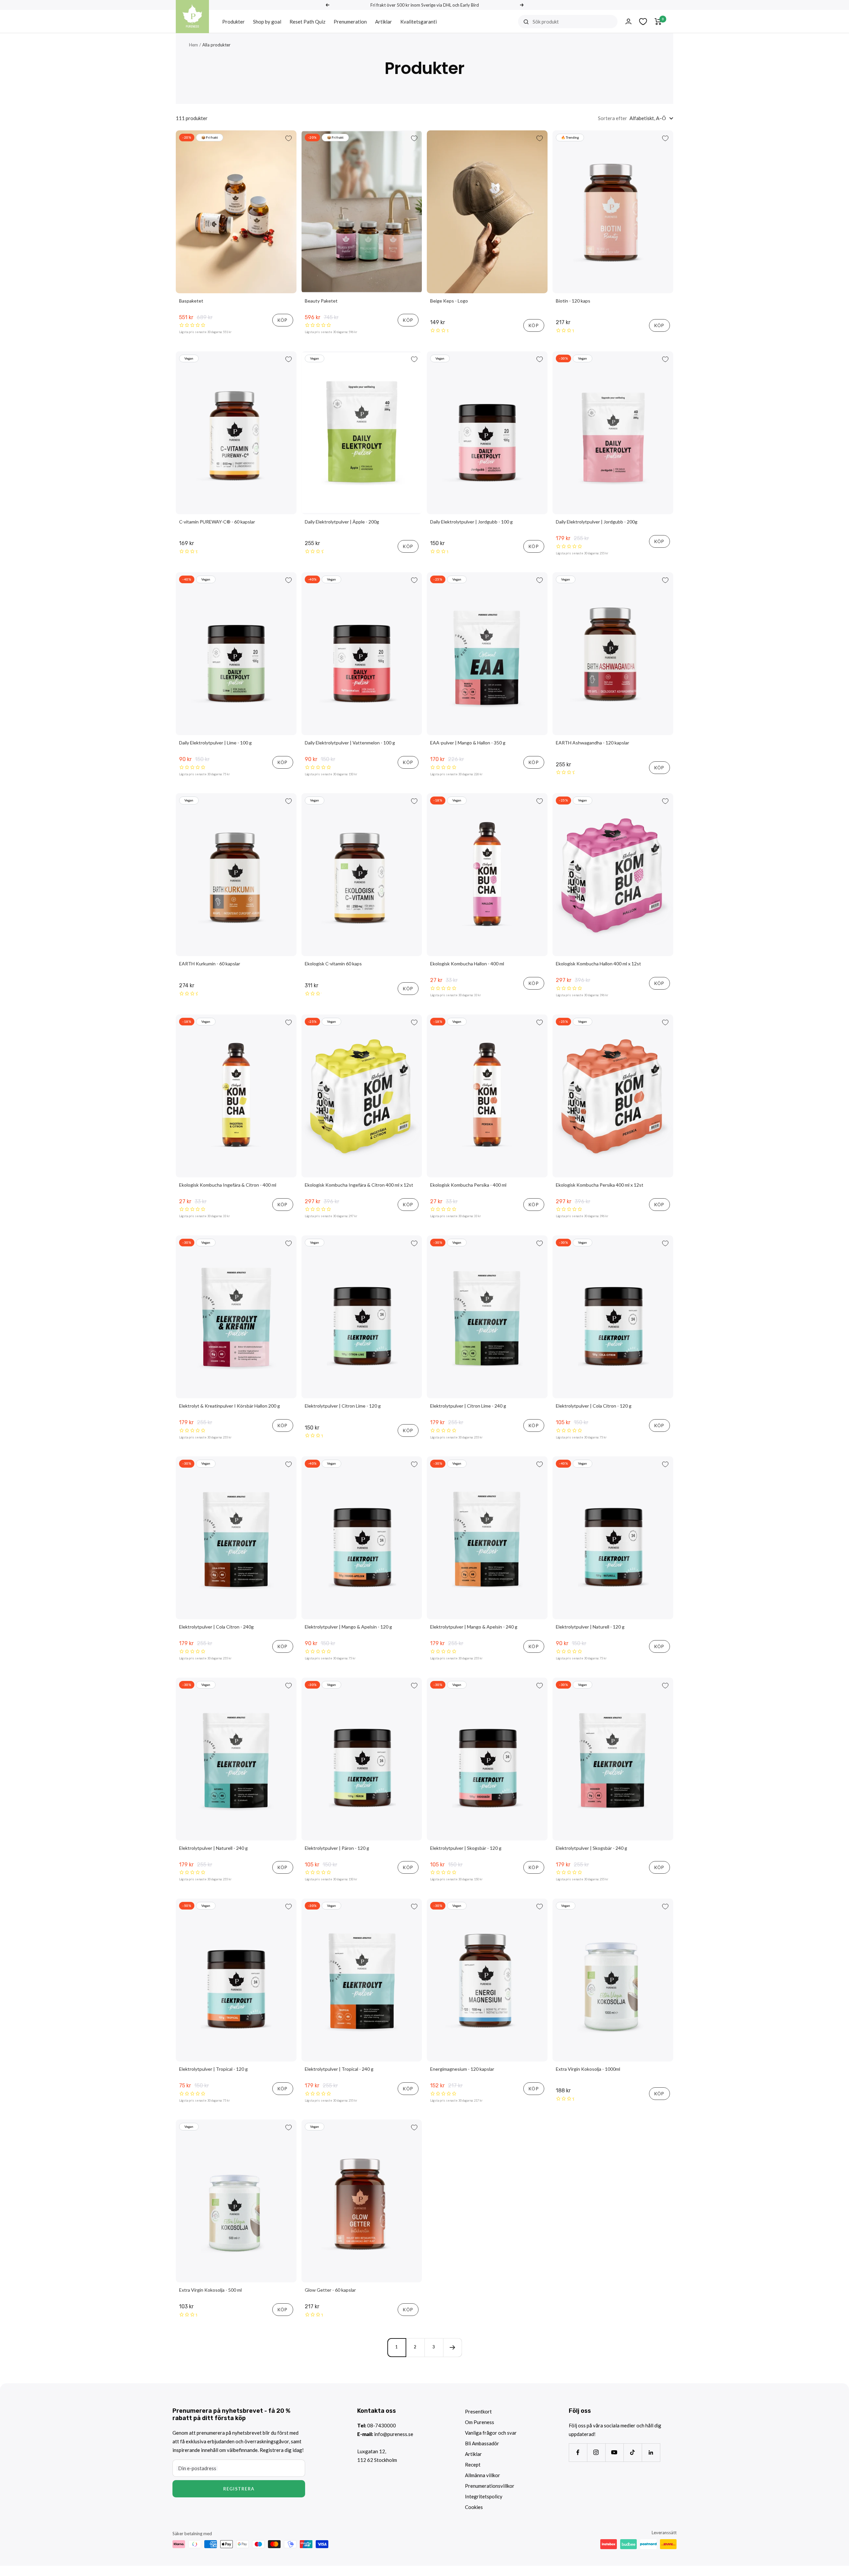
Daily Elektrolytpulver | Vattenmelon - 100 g (350, 743)
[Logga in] (628, 21)
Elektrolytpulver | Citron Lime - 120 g (343, 1406)
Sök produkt (546, 22)
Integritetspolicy (484, 2496)
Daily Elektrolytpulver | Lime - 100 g (215, 743)
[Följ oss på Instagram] (596, 2452)
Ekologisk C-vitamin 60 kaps (333, 964)
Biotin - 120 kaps (573, 301)
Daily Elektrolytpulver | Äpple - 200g (342, 522)
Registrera (239, 2489)
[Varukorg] (658, 22)
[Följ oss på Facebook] (578, 2452)
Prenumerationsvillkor (490, 2486)
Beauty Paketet (321, 301)
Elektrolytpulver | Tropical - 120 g (213, 2069)
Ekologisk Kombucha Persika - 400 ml (468, 1185)
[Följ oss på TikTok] (633, 2452)
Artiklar (384, 22)
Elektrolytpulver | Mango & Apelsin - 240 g (474, 1627)
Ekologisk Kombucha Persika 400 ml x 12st (600, 1185)
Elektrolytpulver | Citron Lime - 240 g (468, 1406)
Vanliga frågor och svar (491, 2433)
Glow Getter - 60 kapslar (330, 2290)
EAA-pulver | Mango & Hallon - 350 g (468, 743)
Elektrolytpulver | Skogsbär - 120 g (466, 1848)
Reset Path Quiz (307, 22)
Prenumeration (350, 22)
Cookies (474, 2507)
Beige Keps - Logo (449, 301)
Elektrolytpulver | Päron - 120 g (337, 1848)
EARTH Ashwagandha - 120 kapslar (592, 743)
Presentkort (478, 2411)
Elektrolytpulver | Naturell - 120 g (590, 1627)
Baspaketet (191, 301)
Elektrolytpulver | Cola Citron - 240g (216, 1627)
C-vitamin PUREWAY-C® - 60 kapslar (217, 522)
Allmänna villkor (483, 2475)
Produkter (233, 22)
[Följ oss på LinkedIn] (651, 2452)
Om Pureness (480, 2422)
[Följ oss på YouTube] (614, 2452)
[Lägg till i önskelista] (289, 138)
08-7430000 (382, 2425)
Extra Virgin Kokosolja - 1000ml (588, 2069)
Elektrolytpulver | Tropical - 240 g (339, 2069)
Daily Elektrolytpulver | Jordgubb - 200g (597, 522)
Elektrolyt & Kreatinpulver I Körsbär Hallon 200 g (229, 1406)
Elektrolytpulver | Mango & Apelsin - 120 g (348, 1627)
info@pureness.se (394, 2434)
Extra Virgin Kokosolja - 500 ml (210, 2290)
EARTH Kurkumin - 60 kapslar (210, 964)
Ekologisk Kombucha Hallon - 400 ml (467, 964)
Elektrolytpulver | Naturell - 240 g (213, 1848)
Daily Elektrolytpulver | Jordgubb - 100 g (471, 522)
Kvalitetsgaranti (419, 22)
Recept (473, 2465)
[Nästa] (452, 2347)
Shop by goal (267, 22)
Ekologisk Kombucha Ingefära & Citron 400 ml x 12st (359, 1185)
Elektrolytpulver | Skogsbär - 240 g (591, 1848)
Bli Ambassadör (482, 2443)
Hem (194, 45)
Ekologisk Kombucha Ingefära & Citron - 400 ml (228, 1185)
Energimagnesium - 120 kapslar (462, 2069)
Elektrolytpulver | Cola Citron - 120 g (594, 1406)
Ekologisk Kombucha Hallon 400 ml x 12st (598, 964)
